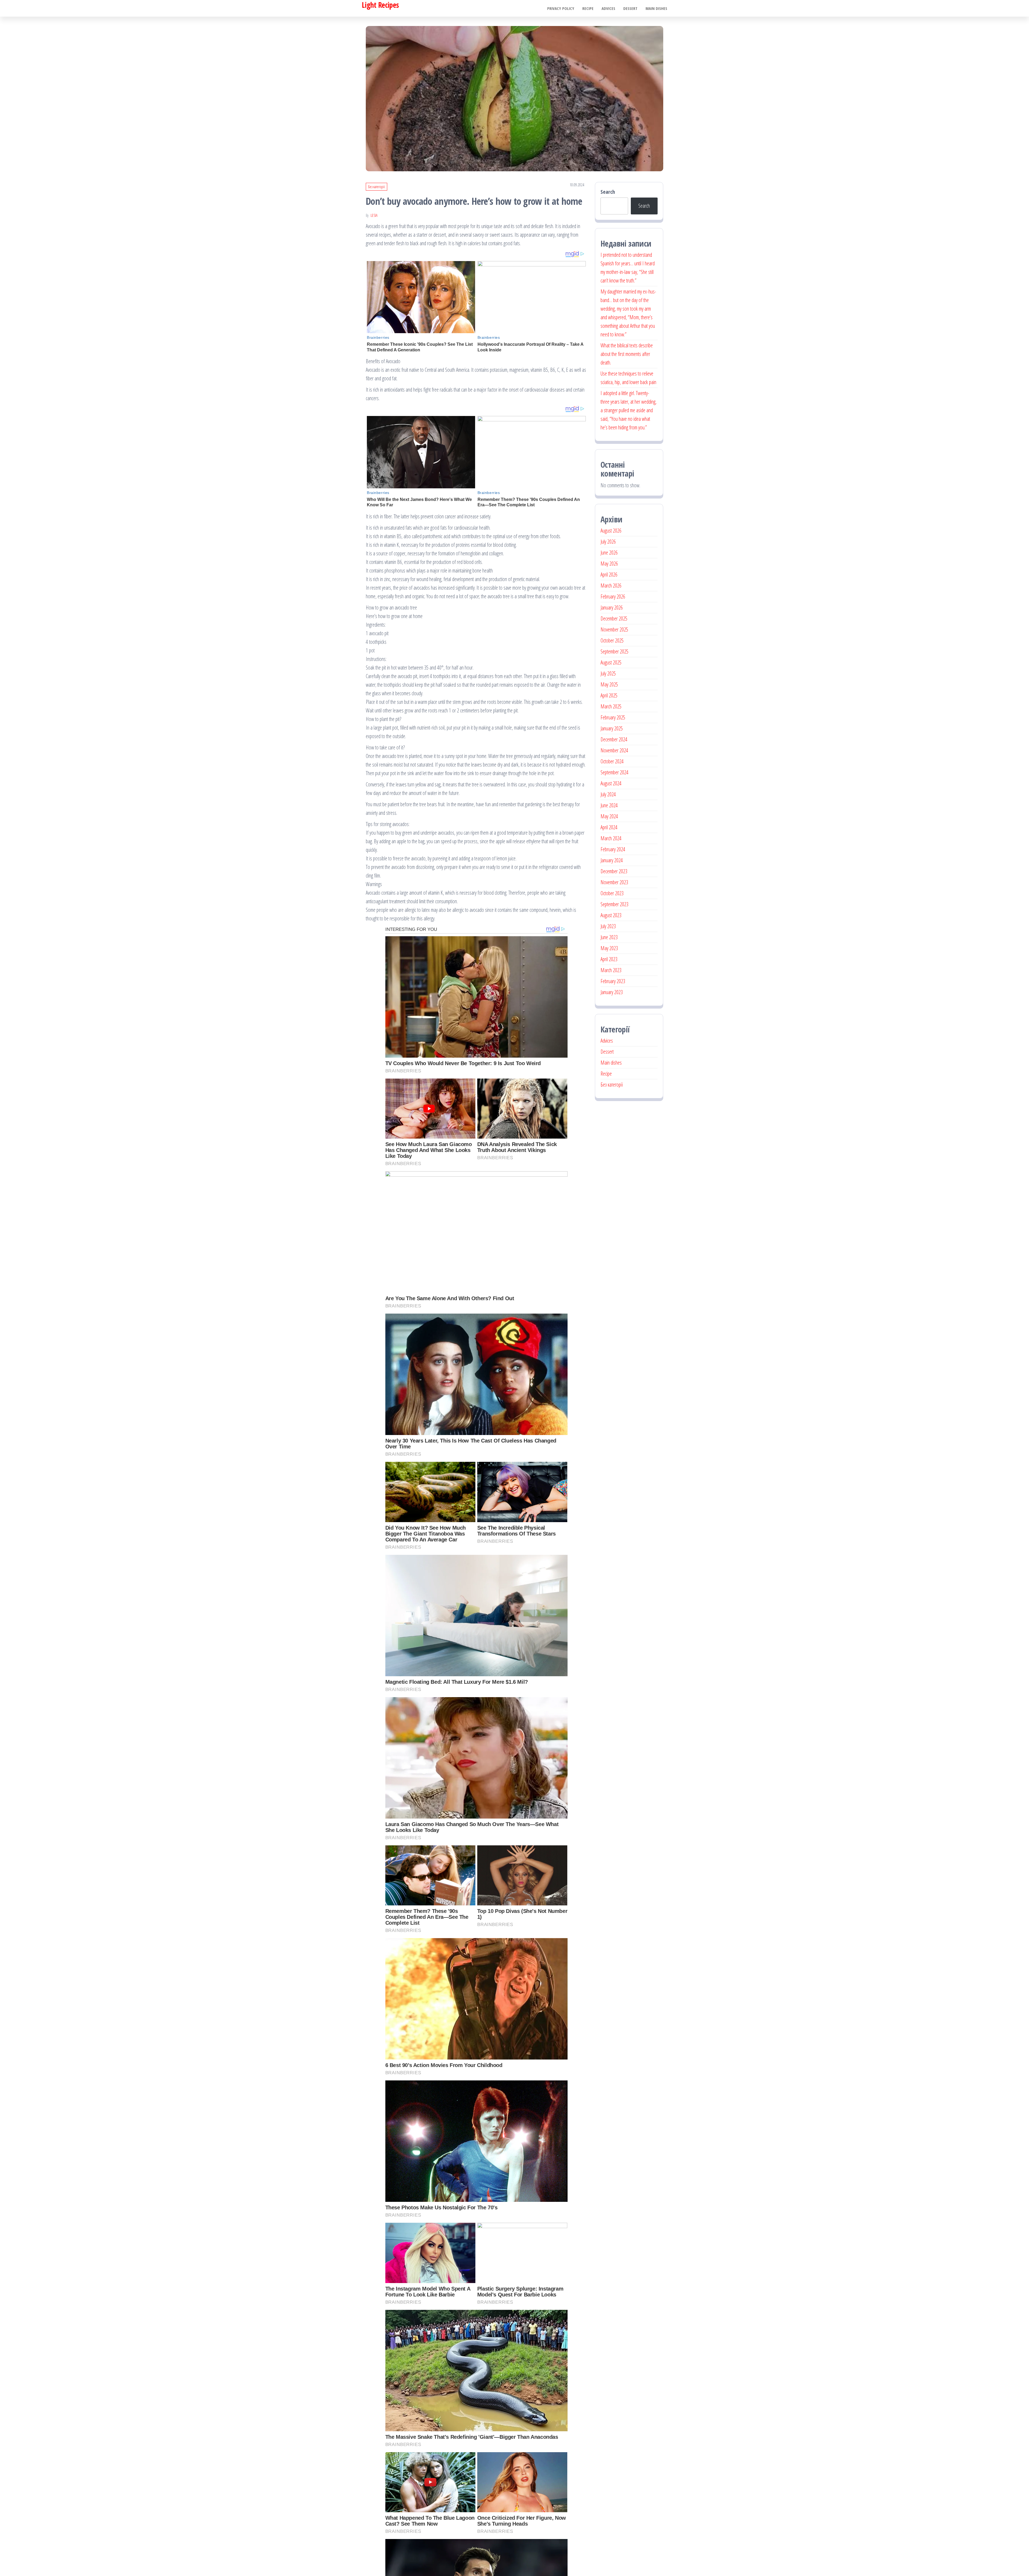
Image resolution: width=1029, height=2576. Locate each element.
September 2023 (614, 904)
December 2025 (614, 618)
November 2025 (614, 629)
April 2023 (609, 959)
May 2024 (609, 816)
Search (608, 192)
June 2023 (609, 937)
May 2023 (609, 948)
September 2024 (614, 772)
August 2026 (611, 531)
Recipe (588, 8)
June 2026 (609, 553)
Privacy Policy (561, 8)
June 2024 (609, 805)
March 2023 (611, 970)
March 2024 (611, 838)
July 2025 (608, 673)
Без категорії (376, 187)
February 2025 (613, 717)
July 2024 (608, 794)
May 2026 (609, 564)
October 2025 (612, 640)
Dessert (630, 8)
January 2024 (612, 860)
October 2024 (612, 761)
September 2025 (614, 651)
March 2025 (611, 706)
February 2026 (613, 596)
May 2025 (609, 684)
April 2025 (609, 695)
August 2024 (611, 783)
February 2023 (613, 981)
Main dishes (656, 8)
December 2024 (614, 739)
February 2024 (613, 849)
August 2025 (611, 662)
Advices (608, 8)
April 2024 (609, 827)
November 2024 (614, 750)
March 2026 (611, 586)
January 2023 (612, 992)
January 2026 (612, 607)
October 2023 (612, 893)
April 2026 (609, 575)
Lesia (374, 215)
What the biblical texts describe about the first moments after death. (627, 354)
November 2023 (614, 882)
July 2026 (608, 542)
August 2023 (611, 915)
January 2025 (612, 728)
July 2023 (608, 926)
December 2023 (614, 871)
